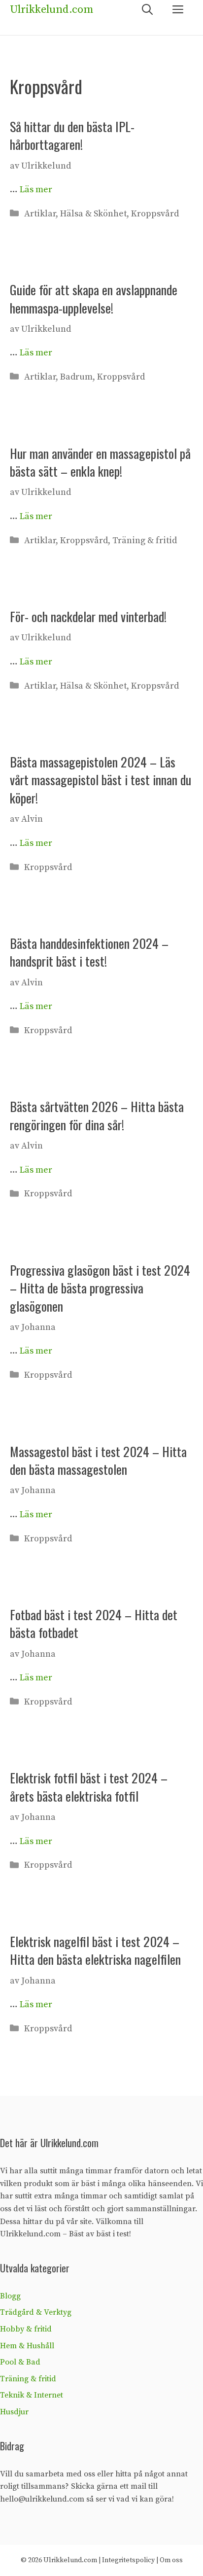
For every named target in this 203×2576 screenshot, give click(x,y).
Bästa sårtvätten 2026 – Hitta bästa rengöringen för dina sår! (97, 1115)
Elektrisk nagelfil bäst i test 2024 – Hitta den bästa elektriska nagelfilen (95, 1950)
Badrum (76, 377)
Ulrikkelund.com (51, 10)
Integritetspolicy (128, 2560)
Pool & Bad (20, 2362)
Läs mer (36, 190)
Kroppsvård (155, 214)
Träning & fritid (145, 540)
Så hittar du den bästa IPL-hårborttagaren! (72, 135)
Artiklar (40, 214)
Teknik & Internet (32, 2395)
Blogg (10, 2296)
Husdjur (14, 2412)
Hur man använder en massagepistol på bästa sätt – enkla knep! (100, 462)
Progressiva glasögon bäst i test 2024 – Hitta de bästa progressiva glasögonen (100, 1288)
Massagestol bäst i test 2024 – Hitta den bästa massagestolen (98, 1460)
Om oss (171, 2560)
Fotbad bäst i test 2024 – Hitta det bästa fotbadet (94, 1623)
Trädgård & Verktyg (36, 2312)
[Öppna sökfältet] (147, 10)
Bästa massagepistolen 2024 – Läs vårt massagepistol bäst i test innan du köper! (101, 780)
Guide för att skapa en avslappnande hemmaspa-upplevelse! (94, 298)
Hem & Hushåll (27, 2346)
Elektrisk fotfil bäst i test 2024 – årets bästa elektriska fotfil (89, 1787)
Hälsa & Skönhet (93, 214)
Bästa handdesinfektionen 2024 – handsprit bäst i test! (89, 952)
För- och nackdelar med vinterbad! (88, 616)
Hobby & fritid (26, 2329)
